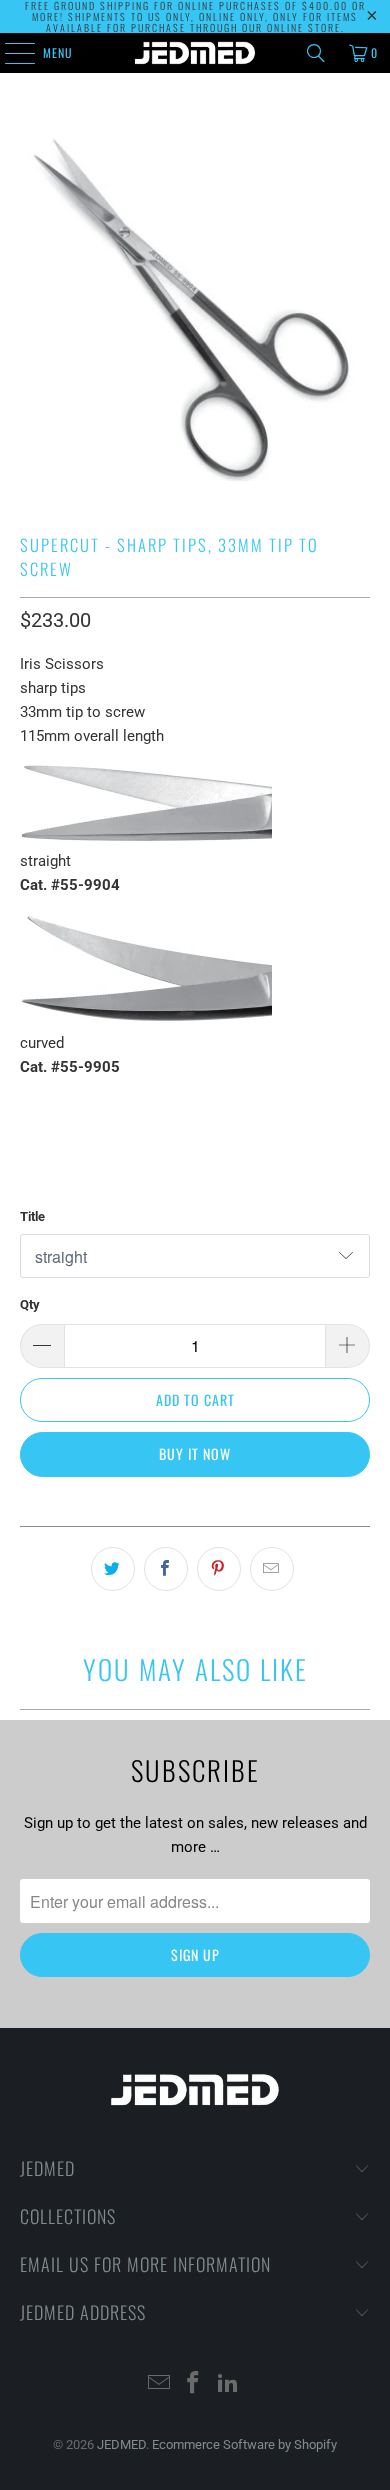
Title (32, 1216)
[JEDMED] (195, 53)
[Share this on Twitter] (113, 1569)
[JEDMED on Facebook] (194, 2384)
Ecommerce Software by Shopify (244, 2444)
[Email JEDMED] (159, 2384)
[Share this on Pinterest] (219, 1569)
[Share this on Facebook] (166, 1569)
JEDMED (121, 2444)
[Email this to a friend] (272, 1569)
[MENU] (9, 53)
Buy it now (195, 1453)
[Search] (316, 53)
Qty (30, 1304)
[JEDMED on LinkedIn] (229, 2384)
